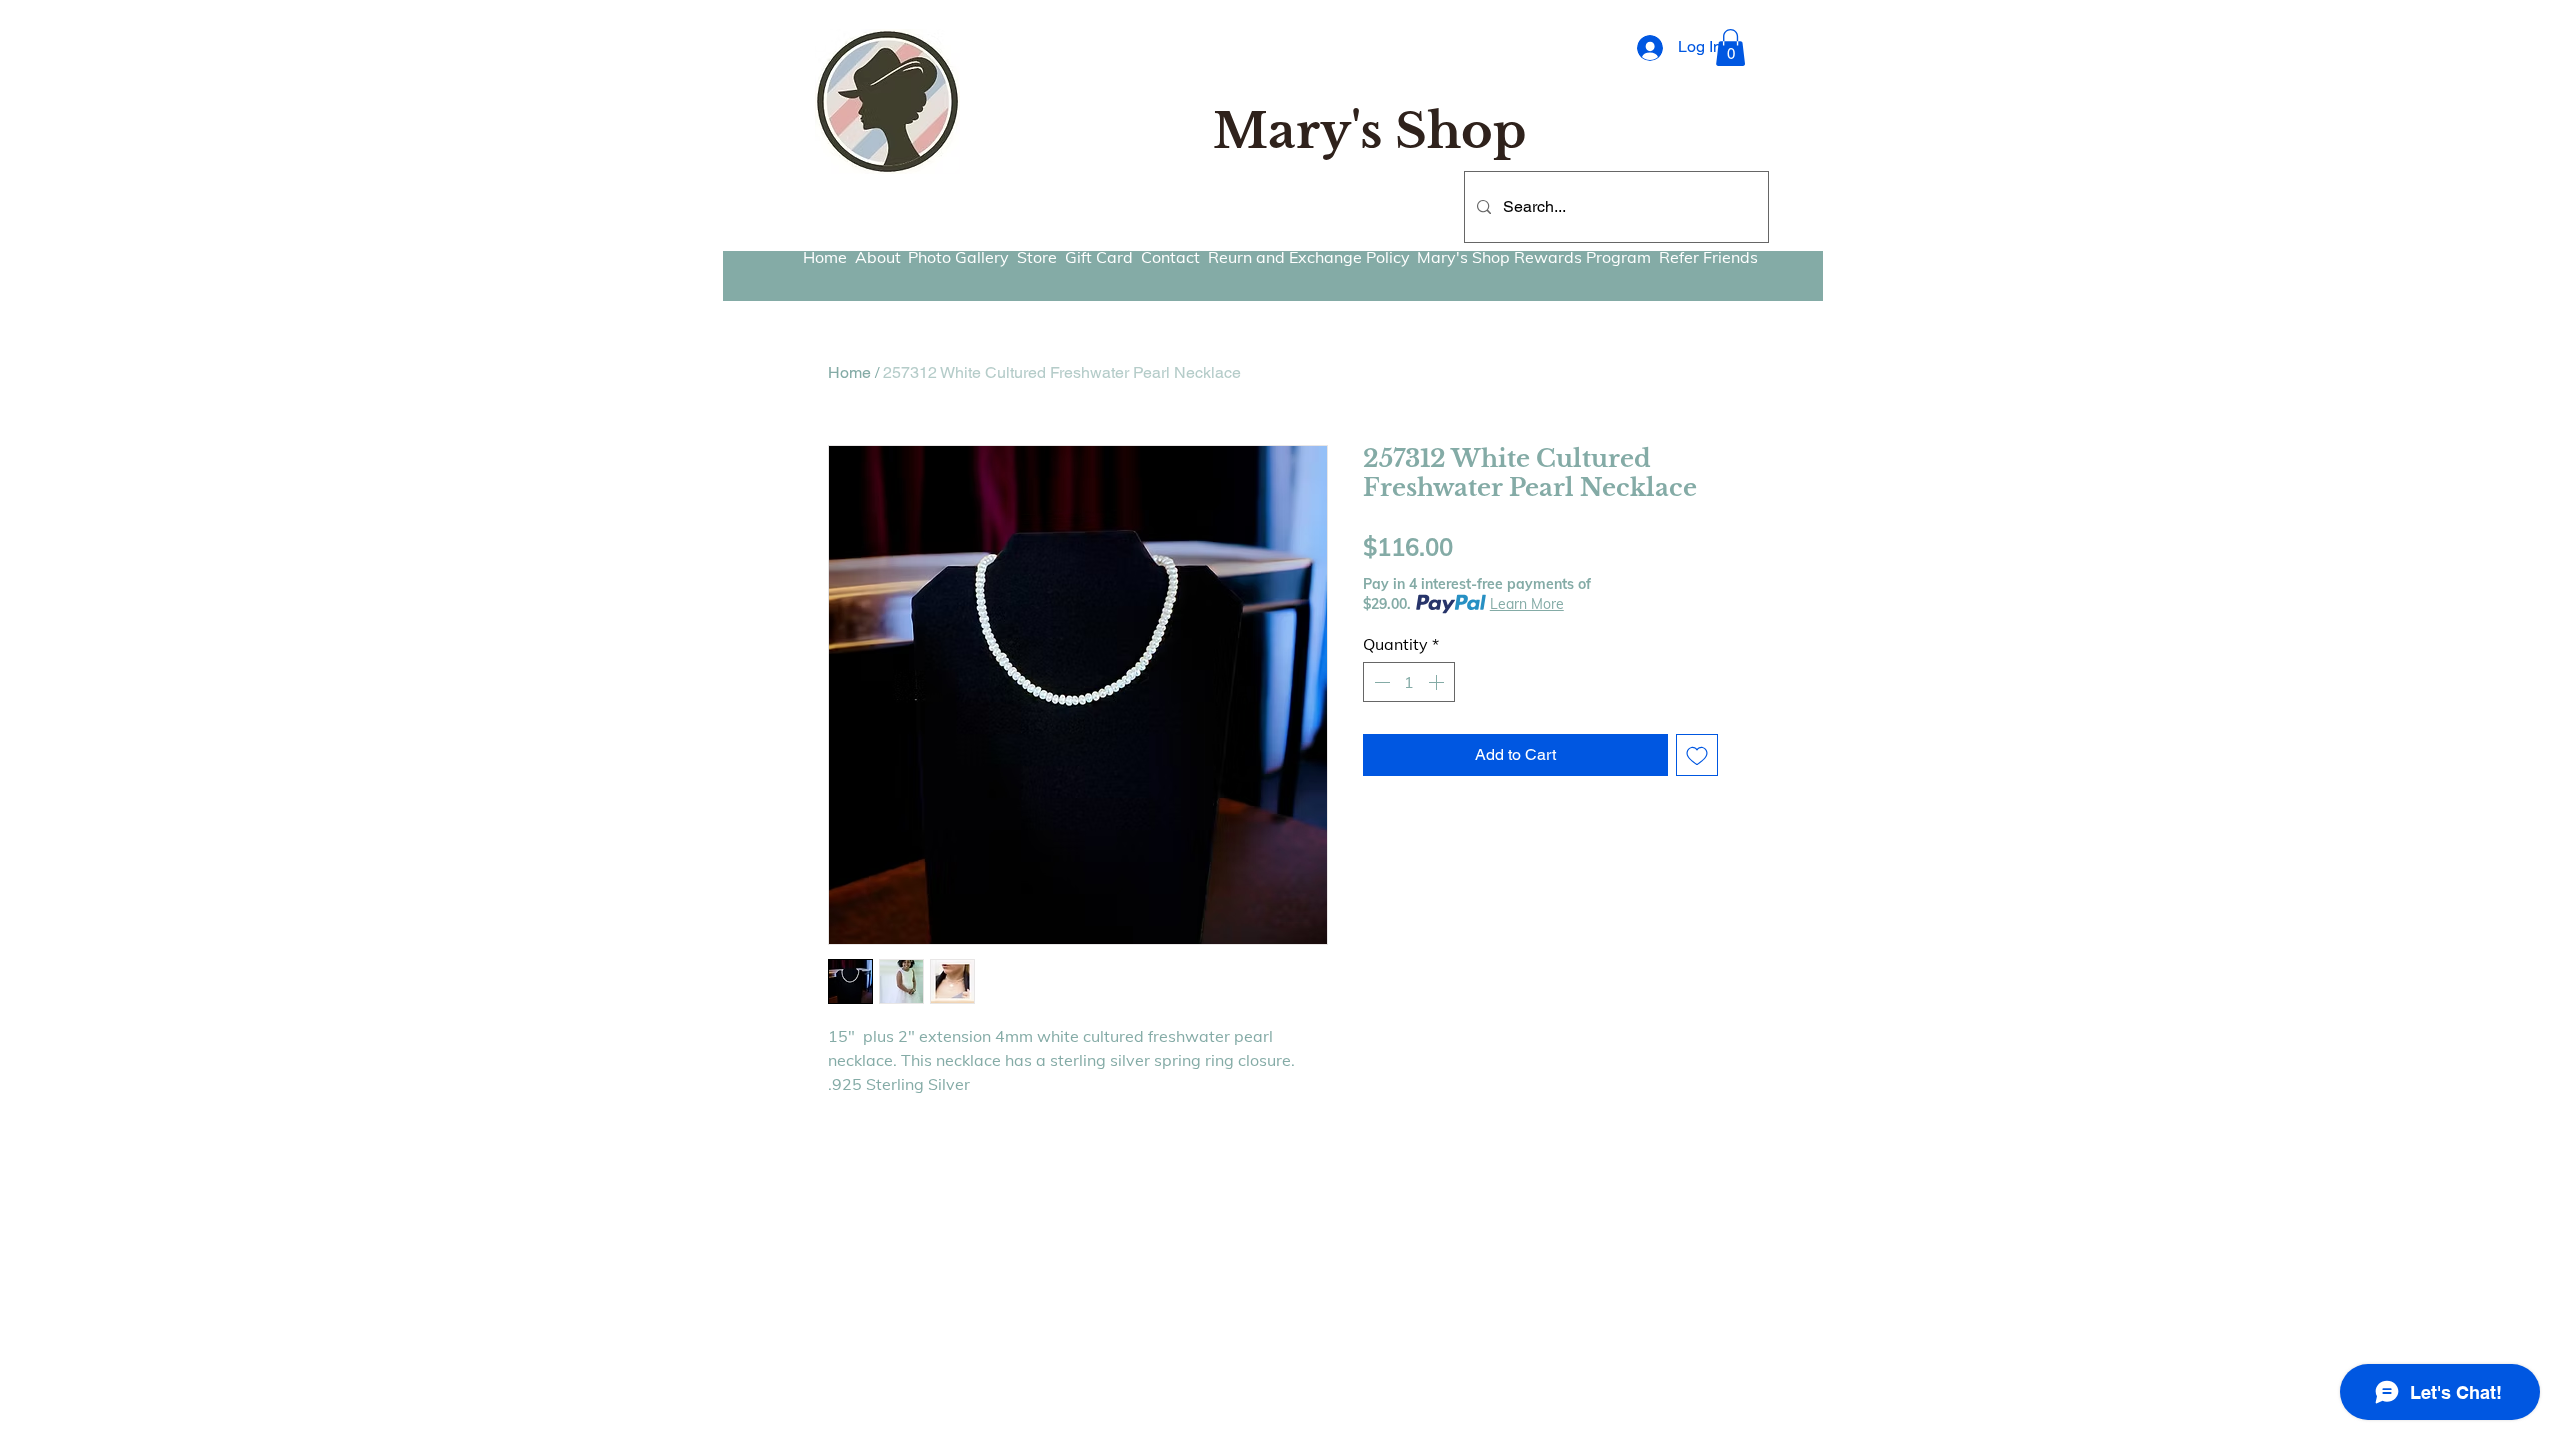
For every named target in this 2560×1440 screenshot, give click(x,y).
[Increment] (1438, 682)
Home (849, 372)
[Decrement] (1380, 682)
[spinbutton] (1409, 682)
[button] (1730, 47)
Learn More (1527, 604)
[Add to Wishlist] (1697, 755)
